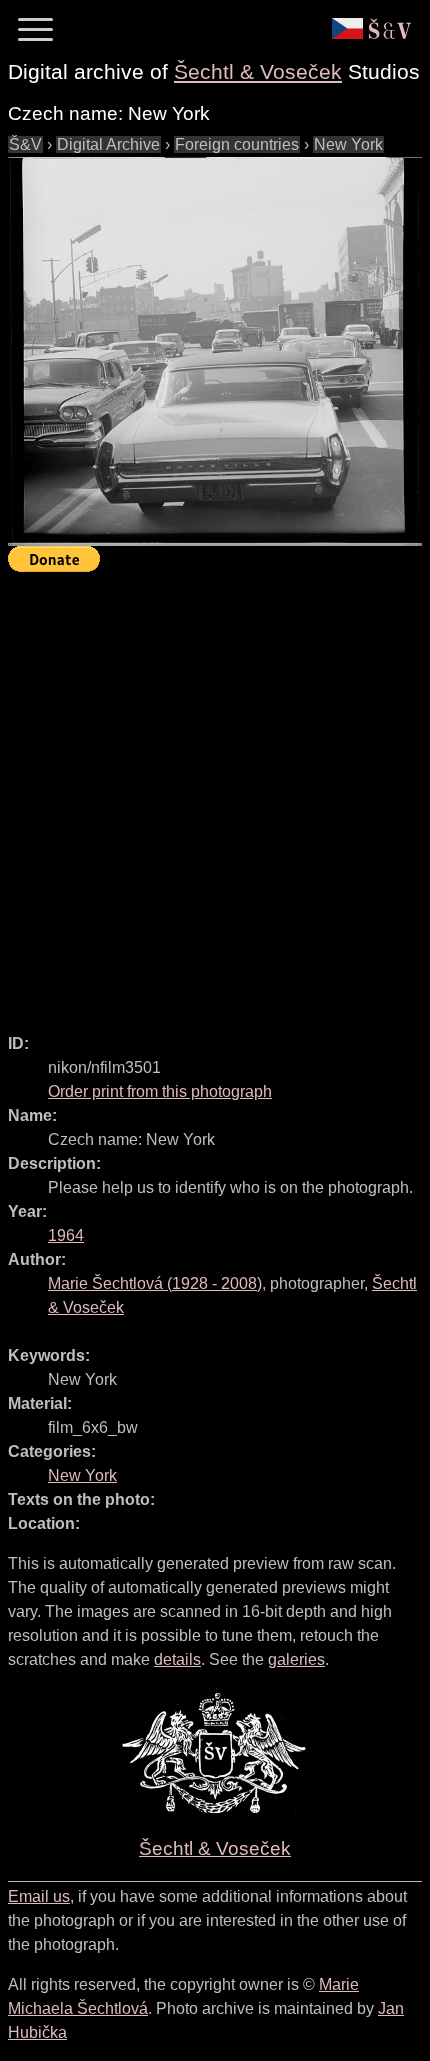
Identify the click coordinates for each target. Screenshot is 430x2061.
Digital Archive (108, 144)
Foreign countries (237, 144)
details (177, 1659)
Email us (39, 1896)
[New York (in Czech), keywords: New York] (215, 351)
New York (348, 144)
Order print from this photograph (160, 1091)
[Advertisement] (215, 794)
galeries (296, 1659)
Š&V (25, 144)
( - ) (155, 1283)
